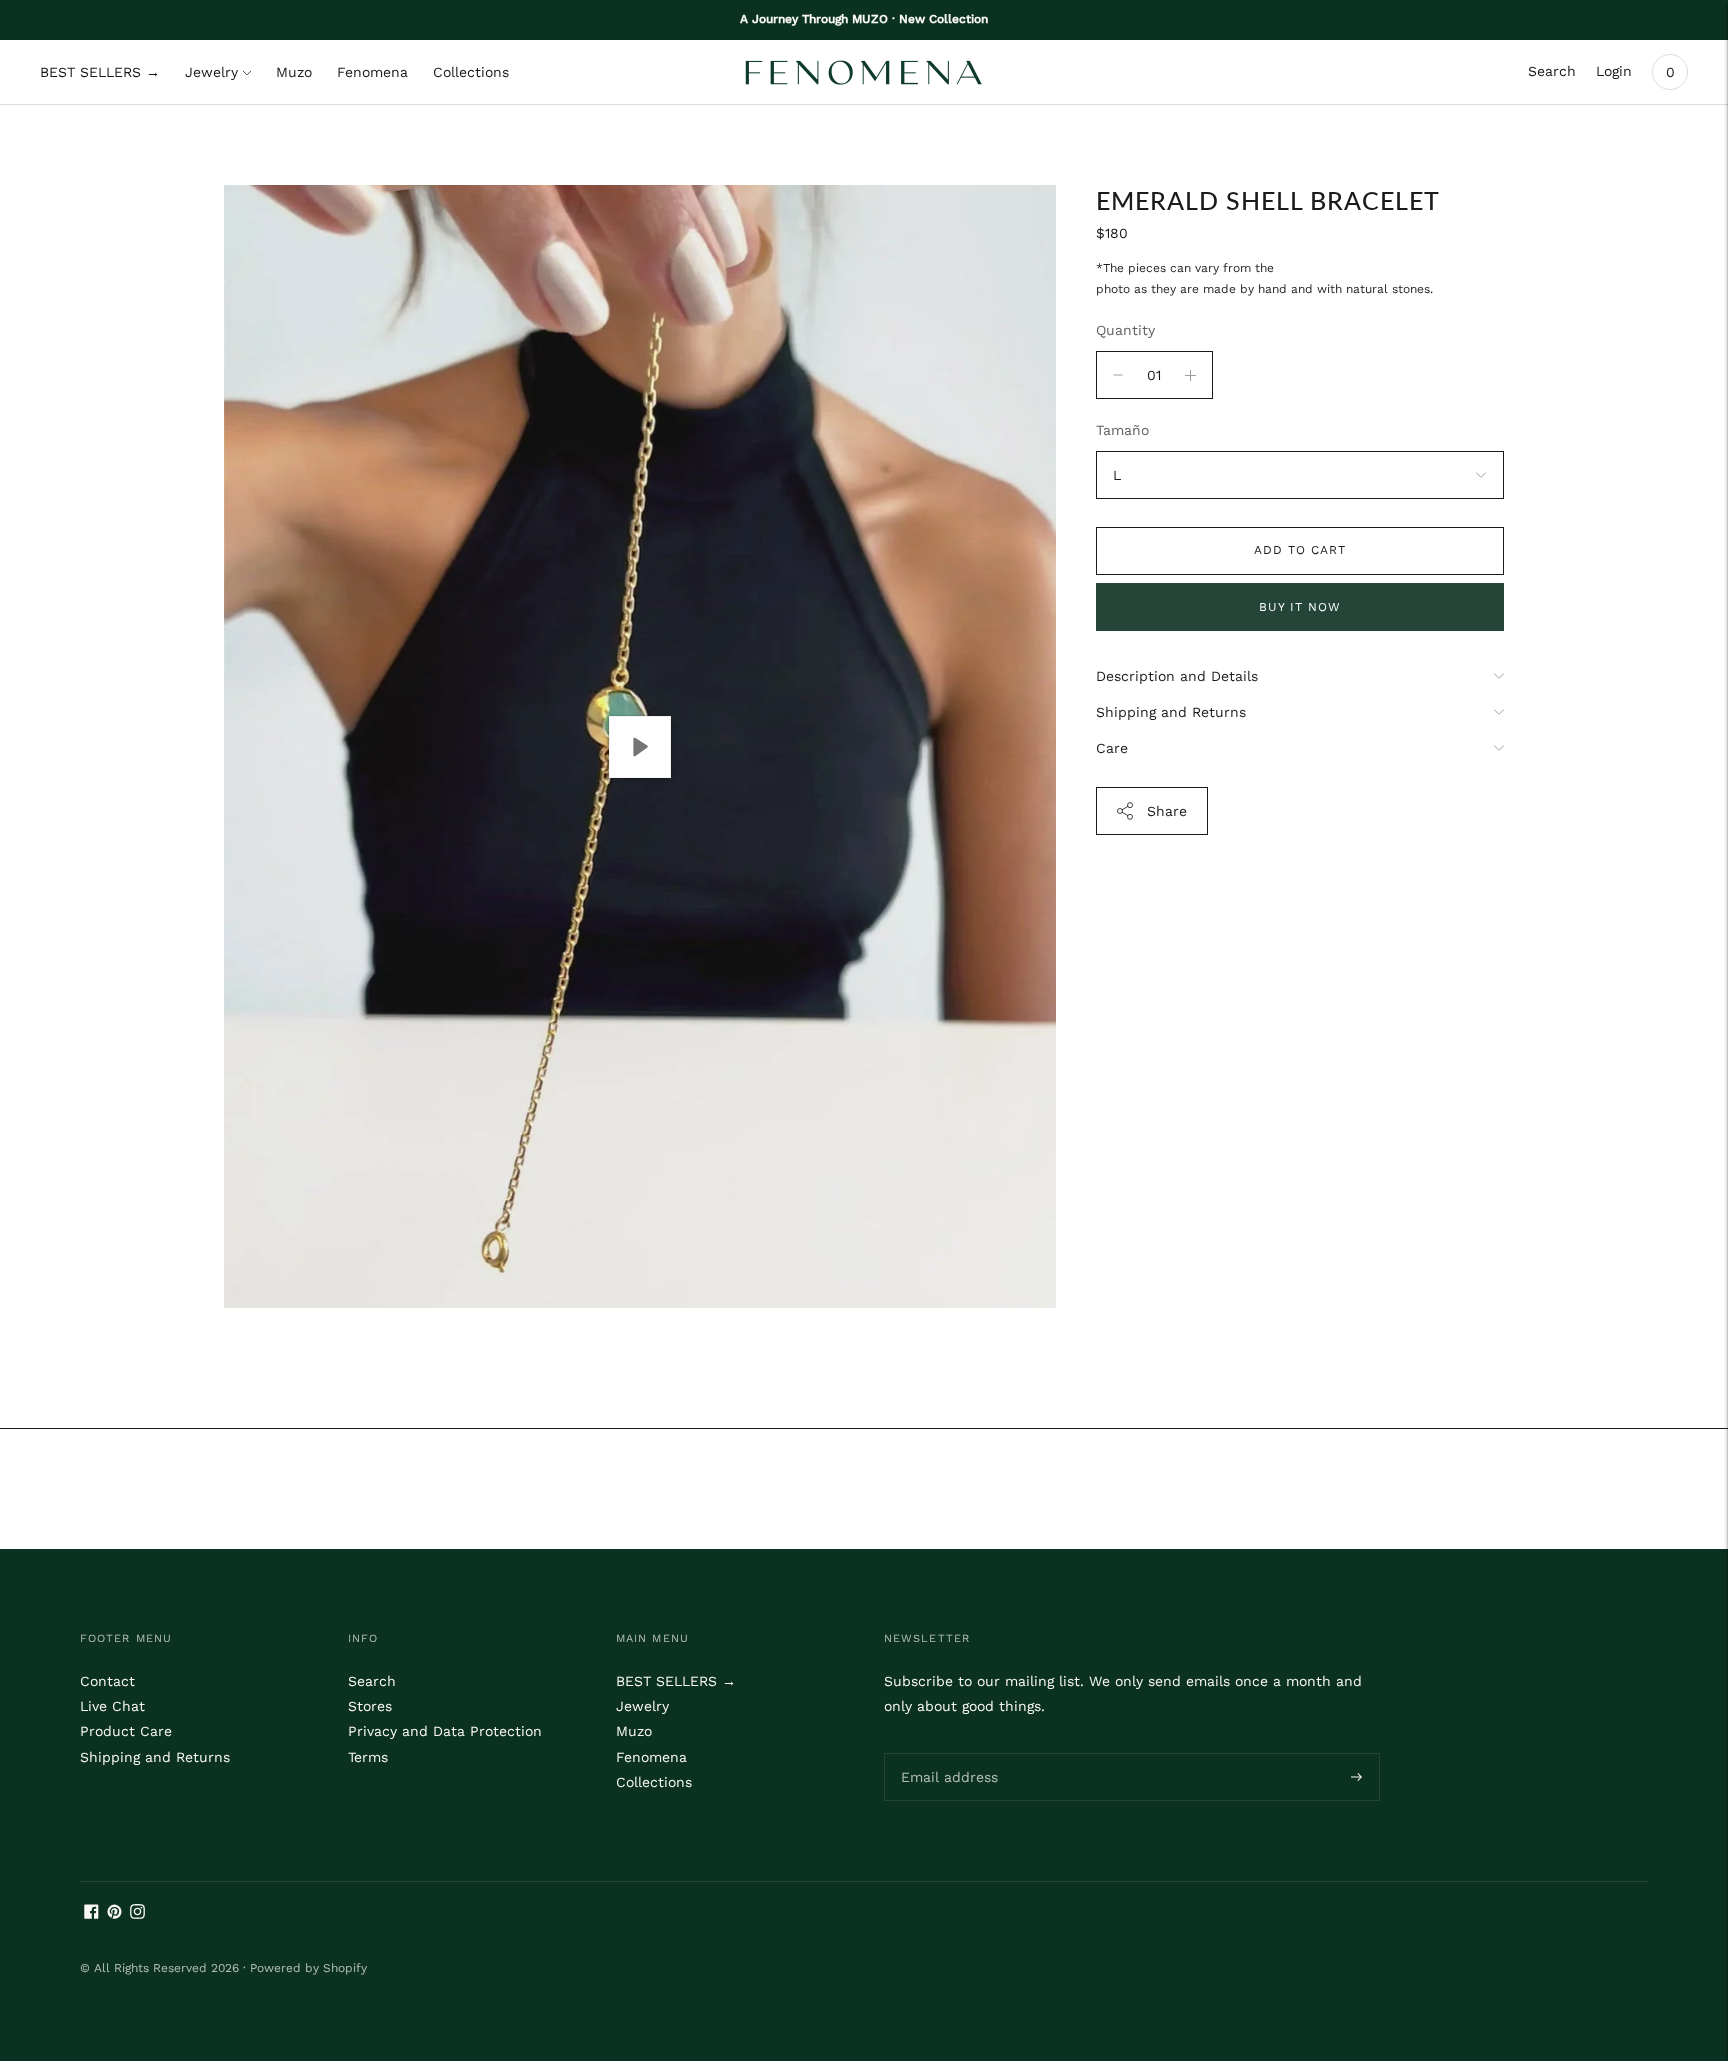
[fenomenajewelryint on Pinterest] (114, 1914)
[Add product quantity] (1118, 375)
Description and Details (1177, 676)
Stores (370, 1706)
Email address (946, 1752)
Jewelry (211, 72)
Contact (107, 1681)
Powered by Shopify (308, 1968)
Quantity (1125, 330)
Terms (368, 1757)
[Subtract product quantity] (1190, 375)
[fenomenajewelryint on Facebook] (91, 1914)
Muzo (294, 72)
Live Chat (112, 1706)
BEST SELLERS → (100, 72)
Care (1112, 748)
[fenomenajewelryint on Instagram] (137, 1914)
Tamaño (1122, 430)
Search (1552, 71)
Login (1614, 71)
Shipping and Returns (1171, 712)
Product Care (126, 1731)
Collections (471, 72)
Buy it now (1300, 607)
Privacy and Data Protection (445, 1731)
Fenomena (372, 72)
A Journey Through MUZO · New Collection (864, 19)
